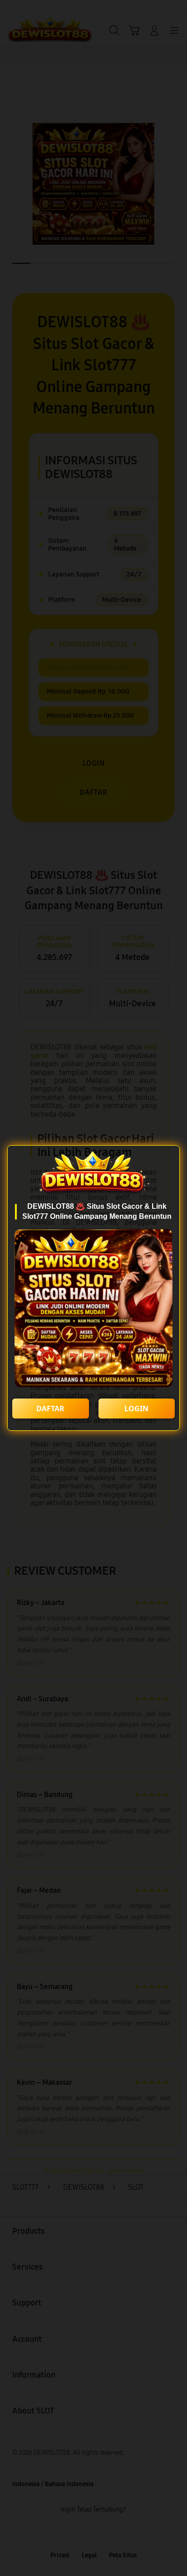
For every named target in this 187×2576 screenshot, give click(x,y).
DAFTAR (50, 1409)
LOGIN (136, 1409)
